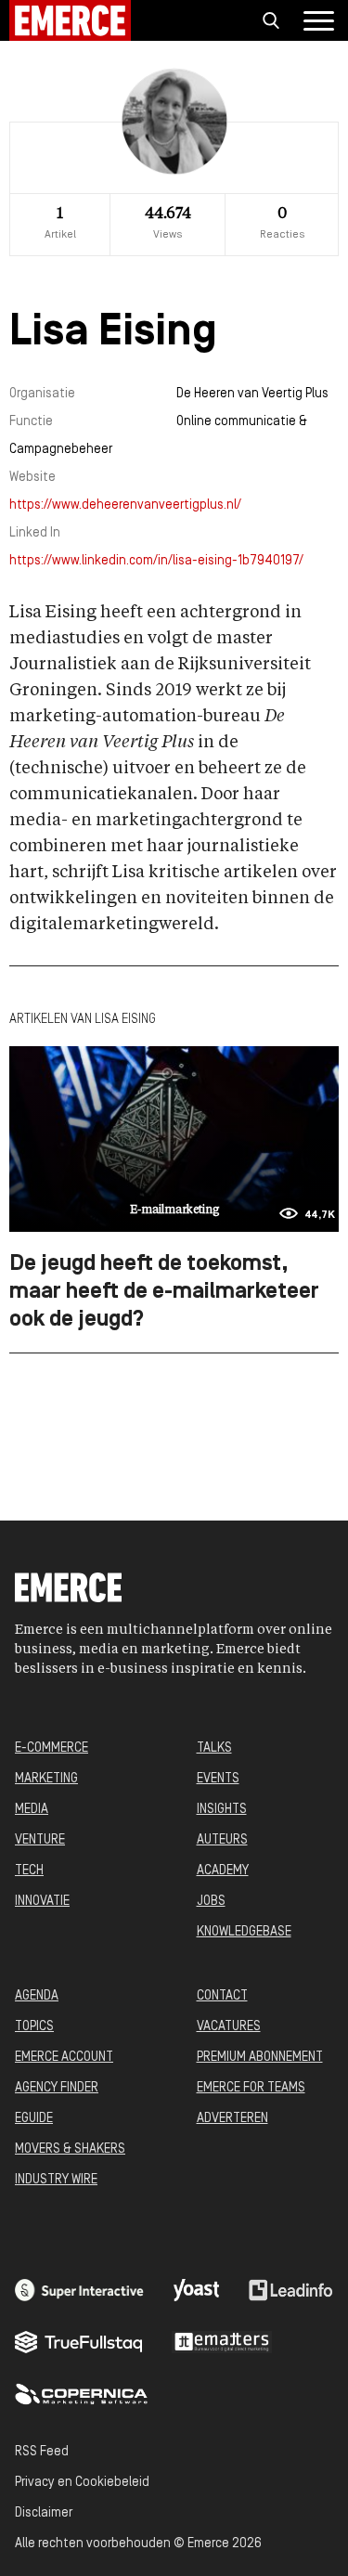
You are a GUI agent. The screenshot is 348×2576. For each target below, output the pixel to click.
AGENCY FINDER (57, 2088)
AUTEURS (222, 1840)
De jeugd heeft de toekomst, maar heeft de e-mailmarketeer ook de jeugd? (164, 1292)
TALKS (214, 1748)
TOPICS (34, 2027)
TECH (29, 1871)
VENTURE (40, 1840)
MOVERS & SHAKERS (70, 2149)
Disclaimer (44, 2513)
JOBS (211, 1902)
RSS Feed (42, 2452)
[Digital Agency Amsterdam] (79, 2290)
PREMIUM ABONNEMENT (260, 2058)
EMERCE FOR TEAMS (251, 2088)
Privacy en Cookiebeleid (82, 2483)
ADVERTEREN (232, 2119)
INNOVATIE (42, 1902)
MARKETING (46, 1779)
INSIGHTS (222, 1810)
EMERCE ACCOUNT (64, 2058)
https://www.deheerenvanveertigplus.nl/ (125, 505)
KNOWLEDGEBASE (244, 1932)
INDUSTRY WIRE (56, 2180)
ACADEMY (223, 1871)
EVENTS (218, 1779)
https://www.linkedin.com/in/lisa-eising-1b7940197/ (156, 561)
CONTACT (222, 1996)
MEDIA (32, 1810)
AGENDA (37, 1996)
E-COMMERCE (52, 1748)
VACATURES (229, 2027)
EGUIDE (34, 2119)
